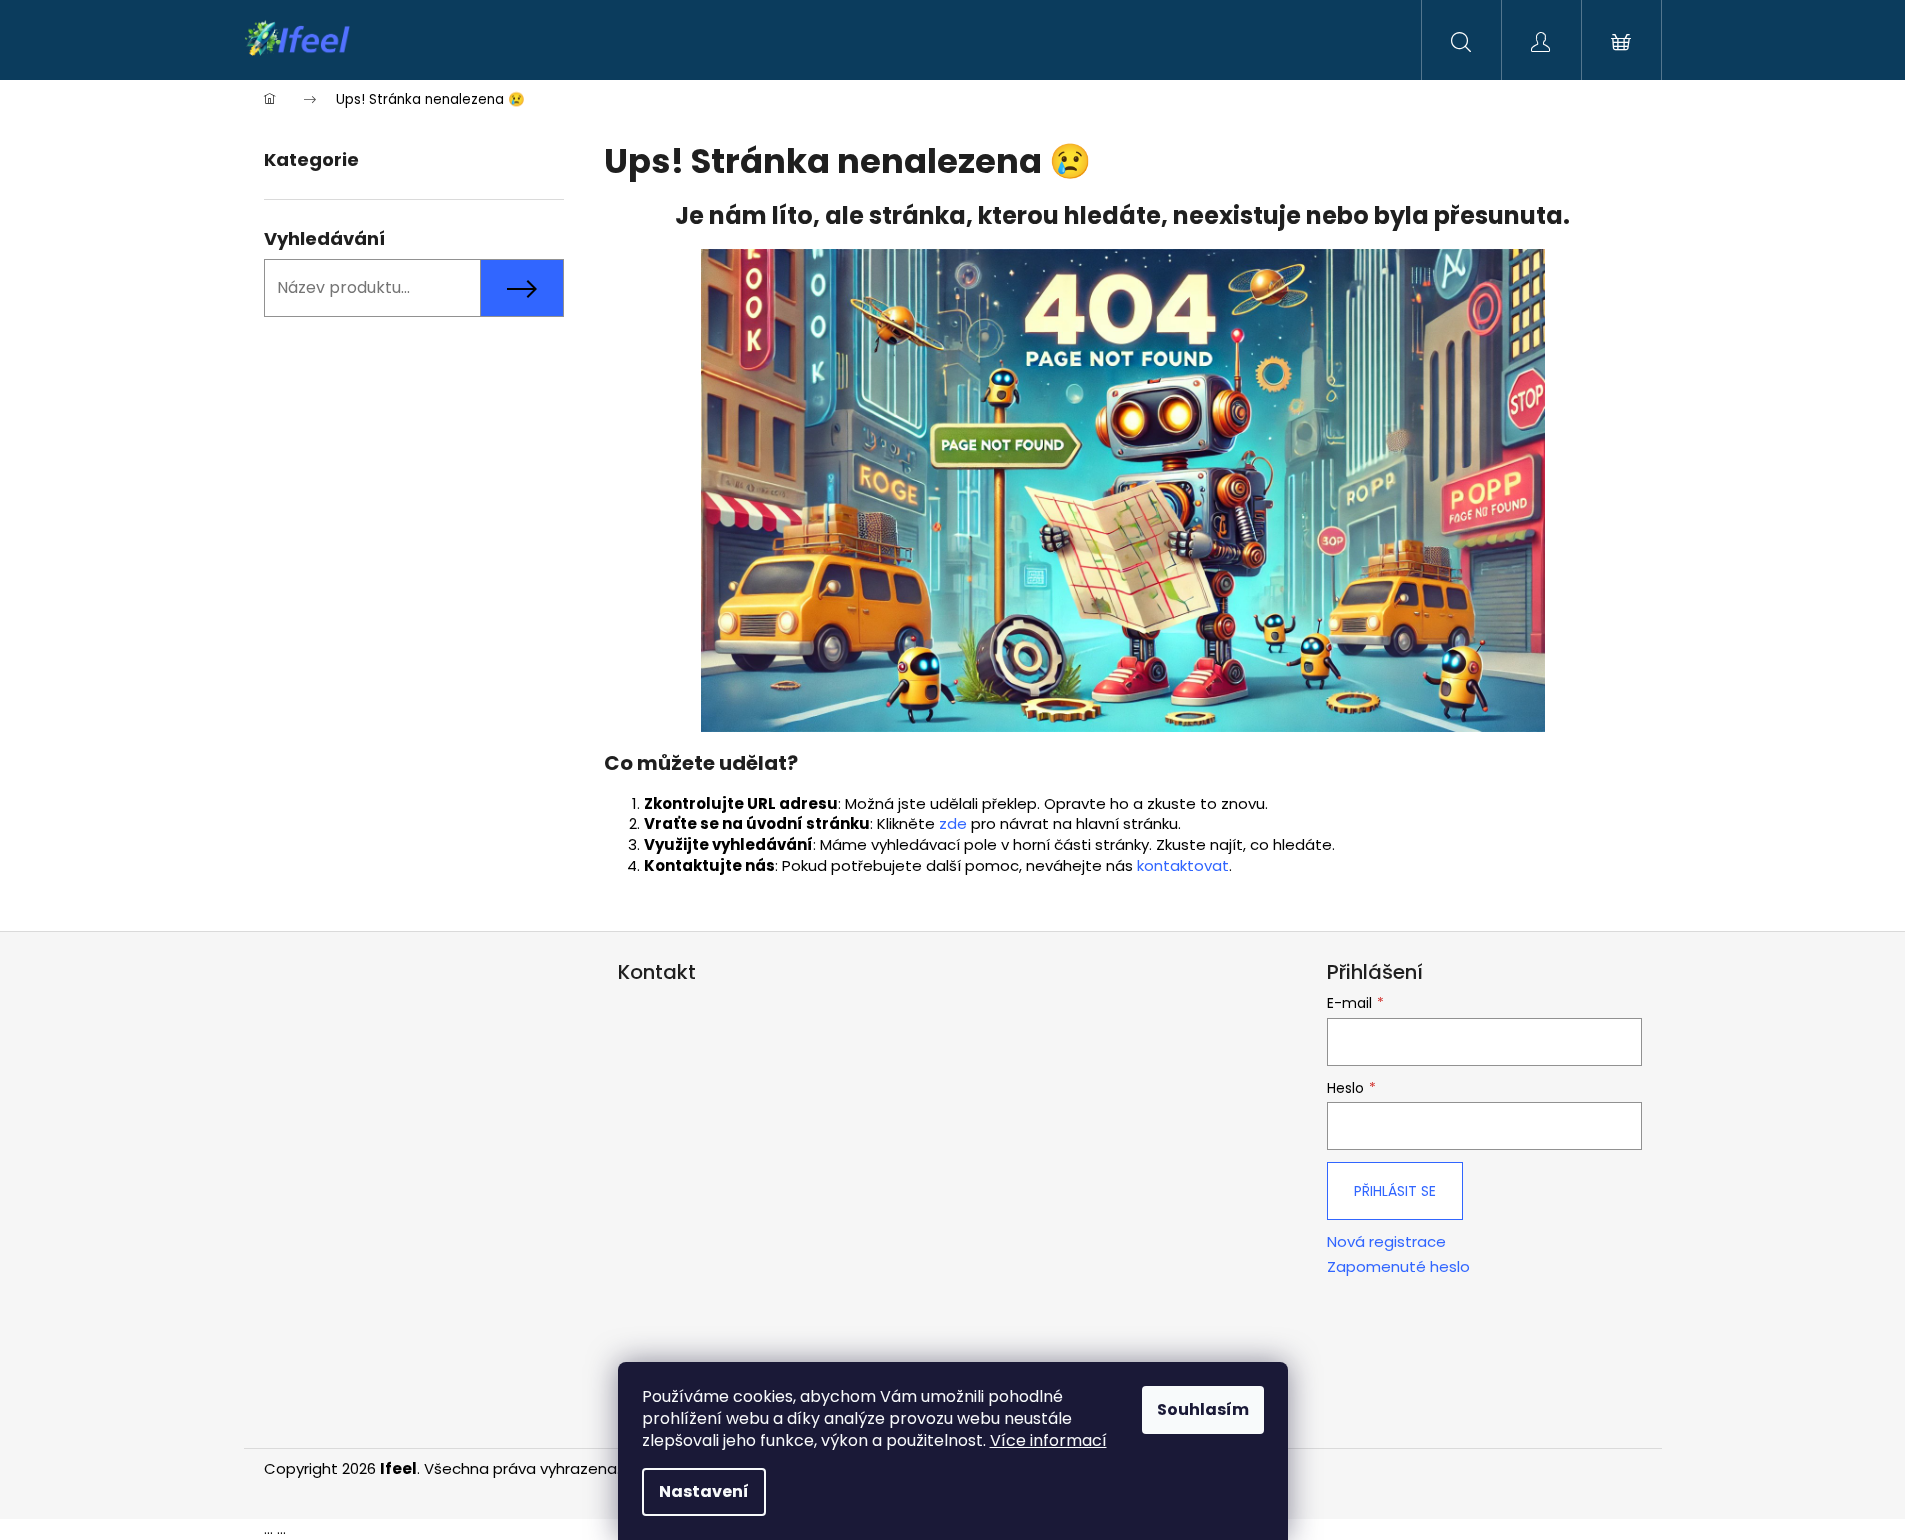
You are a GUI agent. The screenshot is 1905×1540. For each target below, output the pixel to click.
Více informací (1048, 1440)
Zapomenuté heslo (1398, 1267)
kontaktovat (1183, 865)
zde (953, 823)
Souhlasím (1203, 1409)
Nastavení (704, 1491)
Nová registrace (1386, 1242)
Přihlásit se (1395, 1191)
